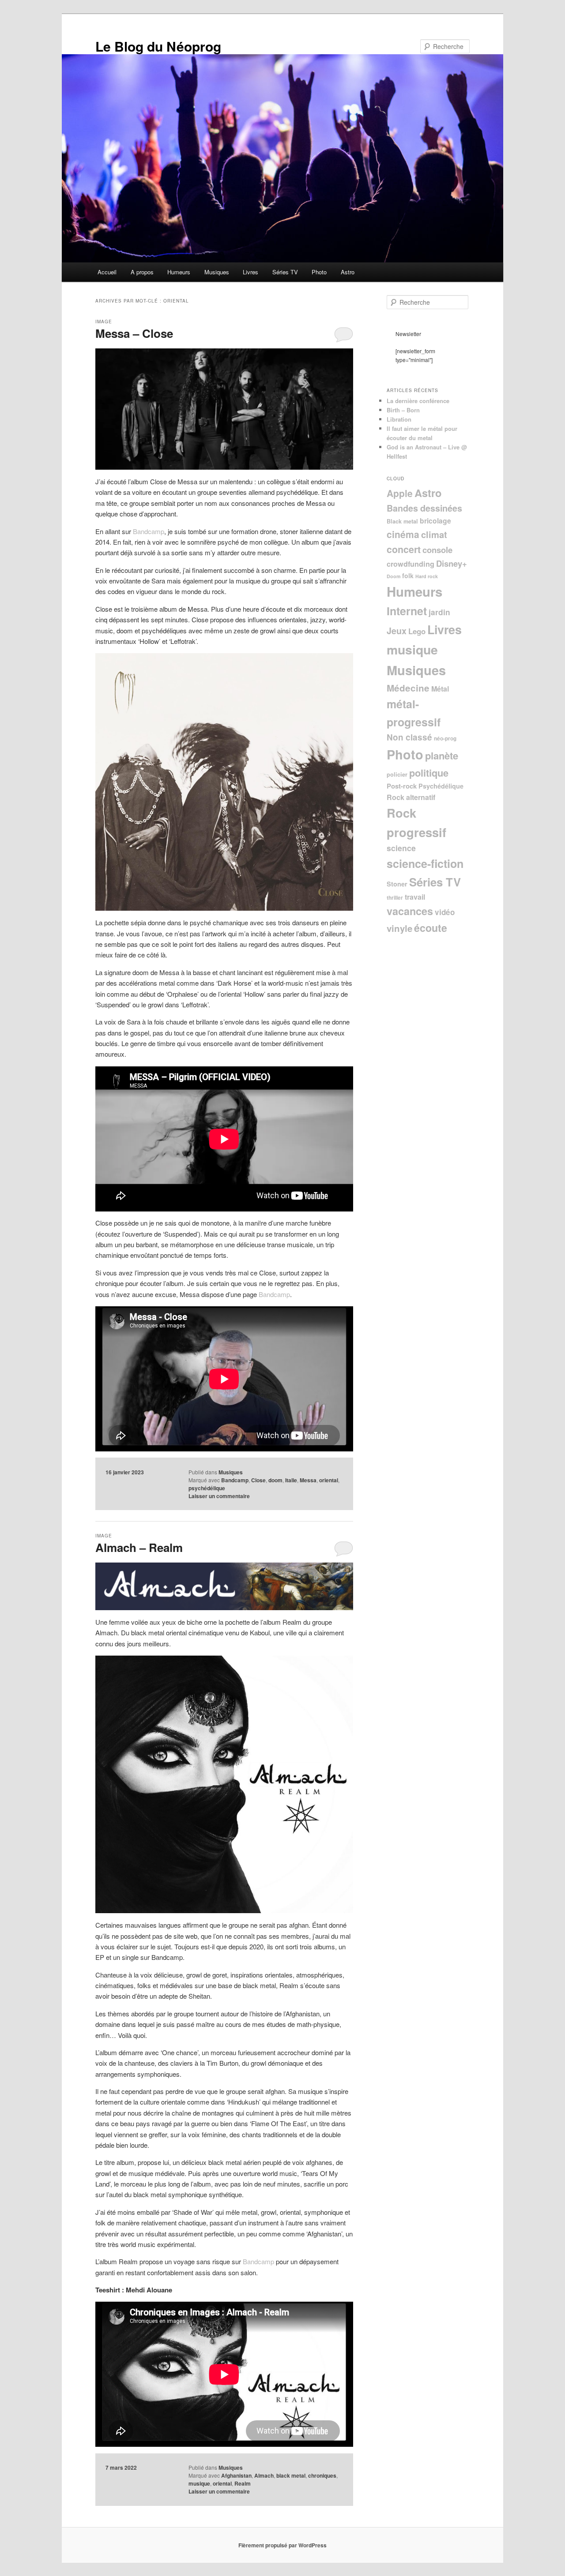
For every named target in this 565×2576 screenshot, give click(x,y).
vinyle (399, 928)
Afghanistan (236, 2475)
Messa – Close (134, 333)
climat (434, 534)
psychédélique (207, 1488)
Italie (291, 1480)
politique (429, 773)
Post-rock (402, 786)
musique (199, 2483)
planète (442, 755)
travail (415, 897)
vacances (410, 911)
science (401, 848)
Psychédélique (441, 786)
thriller (395, 898)
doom (275, 1480)
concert (404, 549)
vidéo (445, 912)
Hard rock (427, 576)
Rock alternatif (411, 797)
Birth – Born (403, 410)
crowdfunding (411, 564)
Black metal (402, 521)
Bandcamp (149, 531)
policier (397, 774)
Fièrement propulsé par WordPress (282, 2545)
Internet (407, 611)
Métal (440, 689)
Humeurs (179, 272)
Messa (308, 1480)
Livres (250, 272)
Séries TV (285, 272)
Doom (394, 576)
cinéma (403, 534)
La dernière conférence (418, 401)
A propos (142, 272)
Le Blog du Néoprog (158, 46)
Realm (243, 2483)
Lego (417, 631)
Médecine (408, 688)
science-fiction (425, 864)
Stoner (397, 884)
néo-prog (445, 738)
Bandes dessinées (424, 508)
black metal (291, 2475)
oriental (329, 1480)
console (437, 550)
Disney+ (452, 563)
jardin (439, 612)
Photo (319, 272)
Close (258, 1480)
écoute (431, 928)
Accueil (107, 272)
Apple (400, 493)
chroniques (322, 2475)
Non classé (409, 737)
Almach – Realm (139, 1547)
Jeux (397, 631)
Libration (399, 419)
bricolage (435, 521)
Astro (348, 272)
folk (408, 576)
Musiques (217, 272)
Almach (264, 2475)
